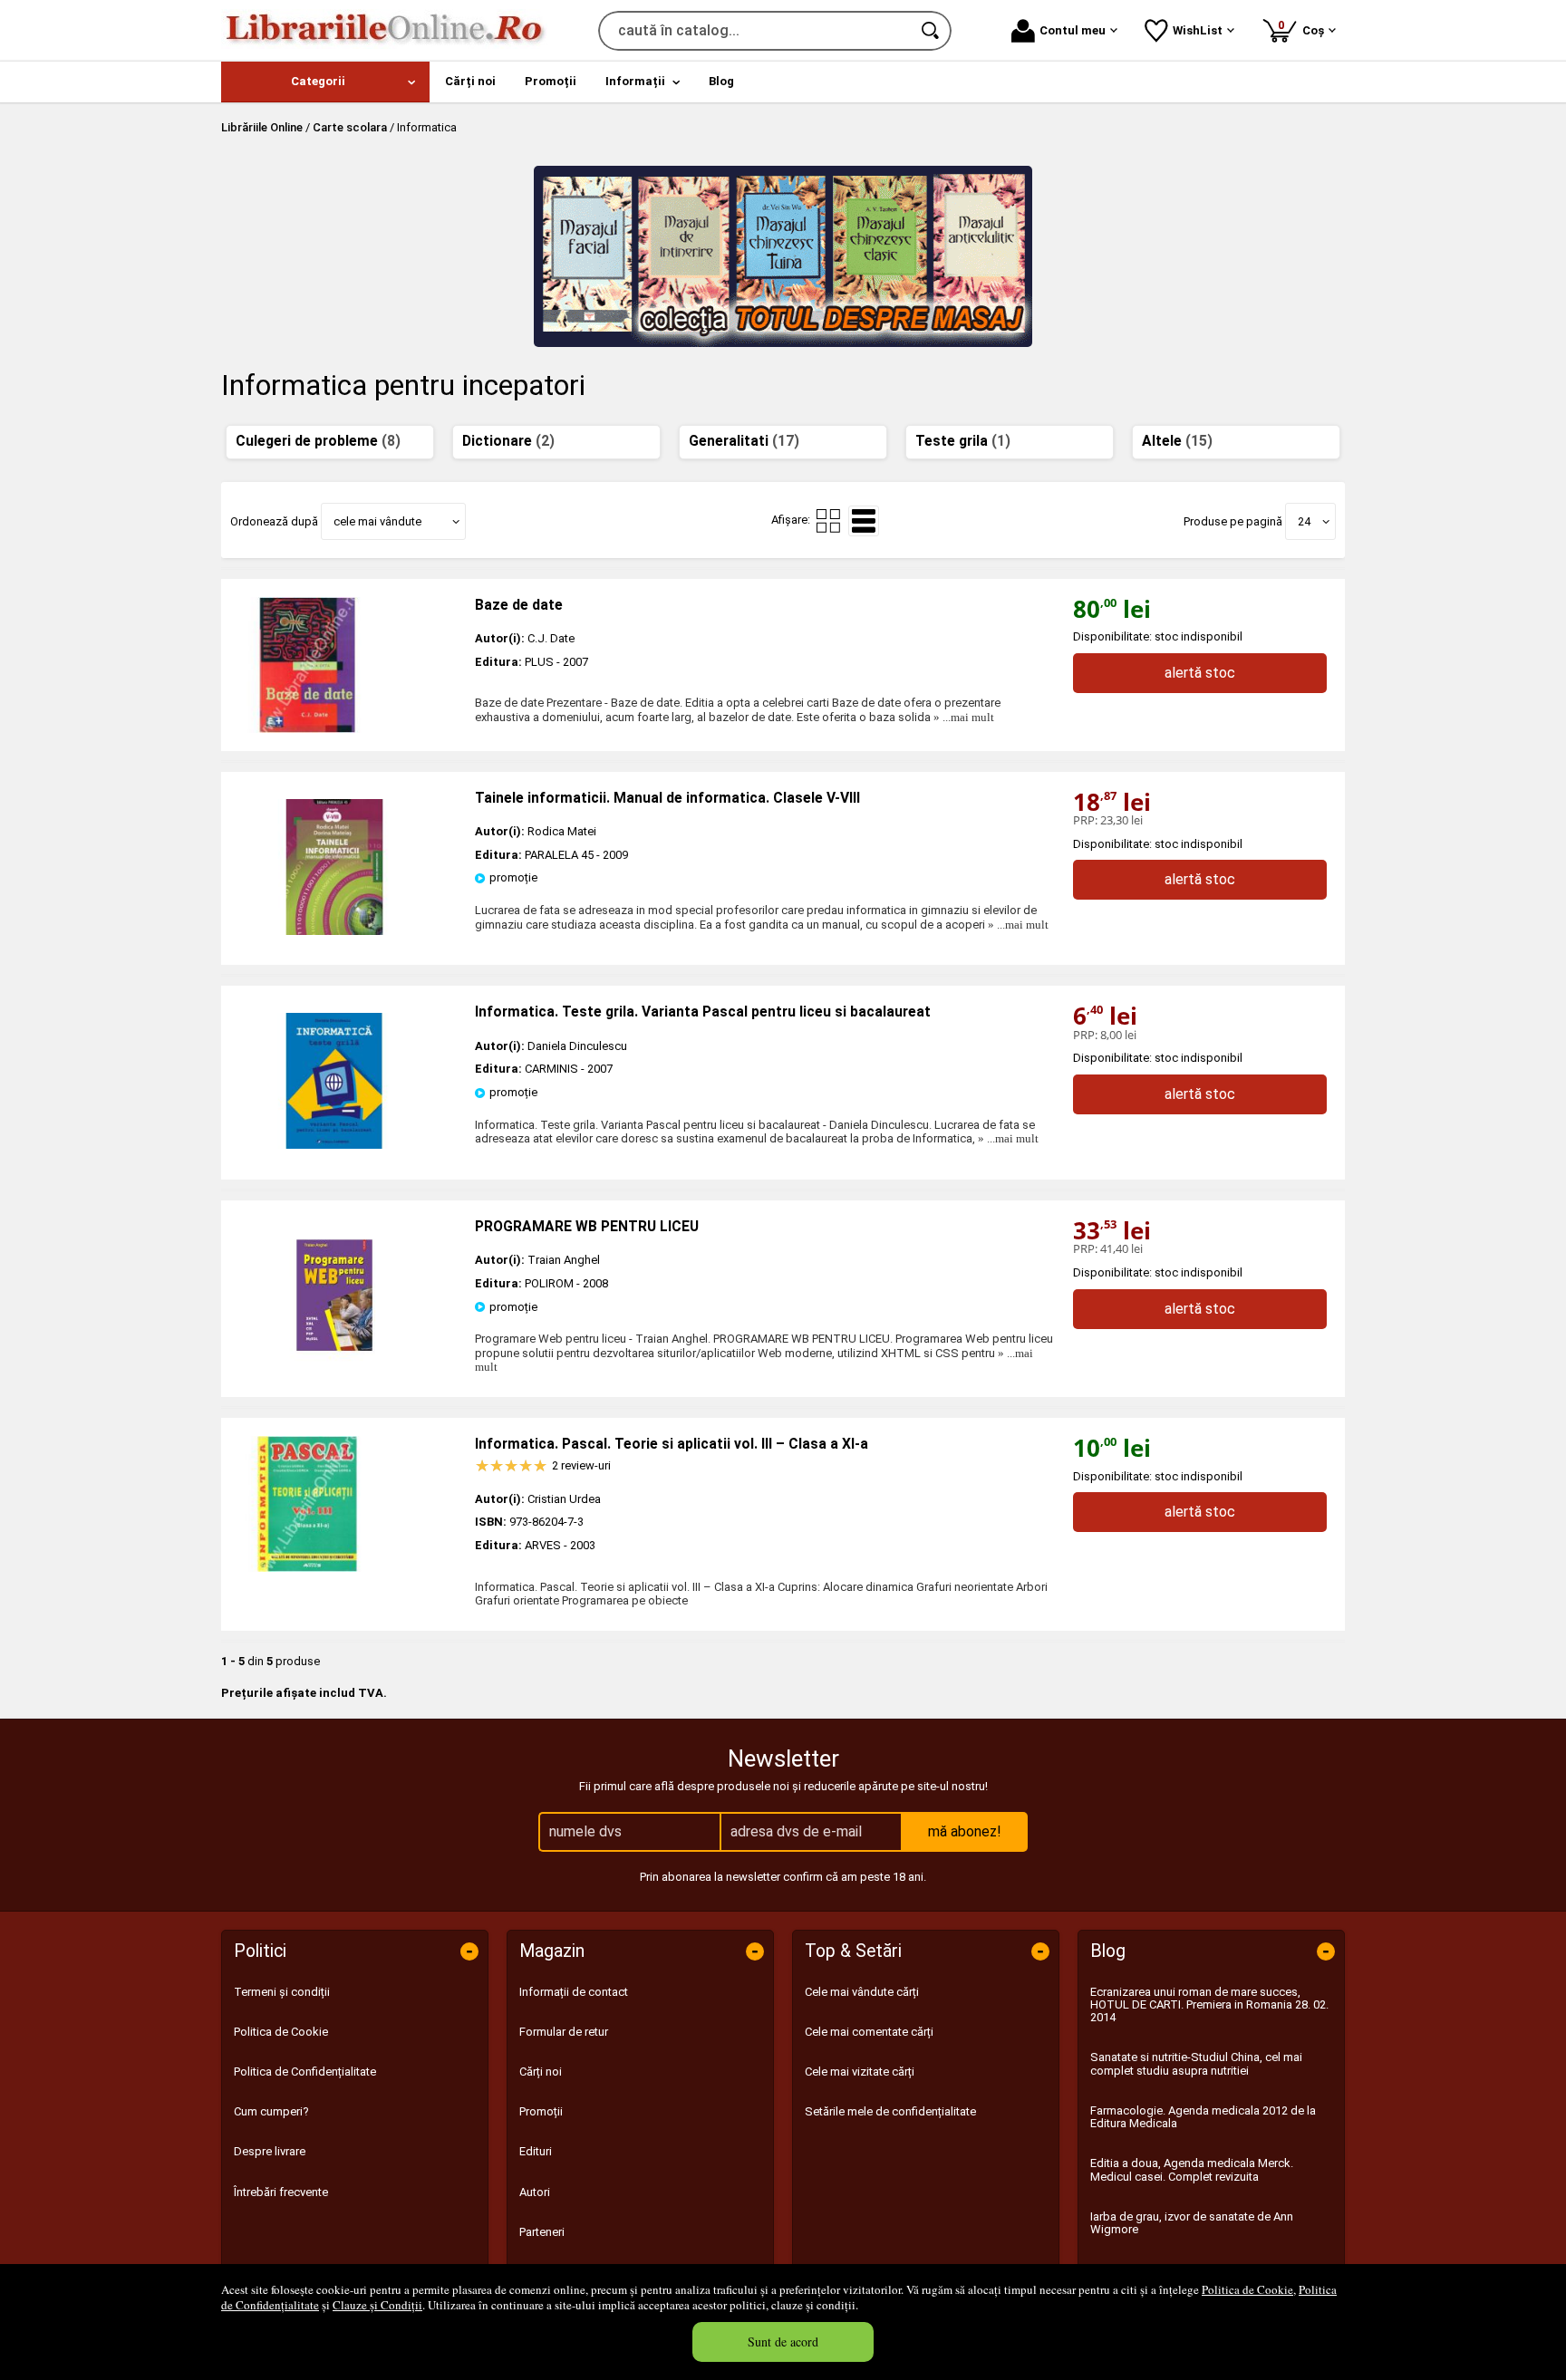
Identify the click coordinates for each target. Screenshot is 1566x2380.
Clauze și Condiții (377, 2305)
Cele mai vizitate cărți (860, 2072)
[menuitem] (325, 82)
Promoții (541, 2111)
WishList (1198, 30)
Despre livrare (270, 2151)
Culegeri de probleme (318, 441)
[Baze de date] (348, 665)
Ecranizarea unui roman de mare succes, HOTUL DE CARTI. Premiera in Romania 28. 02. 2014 (1209, 2005)
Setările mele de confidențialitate (890, 2111)
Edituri (536, 2151)
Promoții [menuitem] (551, 81)
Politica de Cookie (1247, 2289)
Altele (1177, 441)
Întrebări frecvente (281, 2192)
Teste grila (963, 441)
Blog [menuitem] (721, 81)
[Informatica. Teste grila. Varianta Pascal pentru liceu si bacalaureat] (334, 1145)
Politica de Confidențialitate (305, 2072)
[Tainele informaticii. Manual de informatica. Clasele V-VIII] (334, 931)
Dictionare (508, 441)
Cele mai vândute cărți (862, 1992)
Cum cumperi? (271, 2111)
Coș (1304, 28)
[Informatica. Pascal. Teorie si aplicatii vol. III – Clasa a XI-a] (348, 1504)
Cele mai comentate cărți (869, 2032)
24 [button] (1304, 521)
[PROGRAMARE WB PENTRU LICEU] (334, 1359)
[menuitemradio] (828, 521)
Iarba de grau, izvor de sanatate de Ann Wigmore (1192, 2223)
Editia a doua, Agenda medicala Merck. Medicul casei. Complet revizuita (1192, 2169)
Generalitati (744, 441)
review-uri (581, 1465)
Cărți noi (541, 2072)
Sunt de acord (783, 2341)
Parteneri (542, 2232)
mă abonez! (965, 1831)
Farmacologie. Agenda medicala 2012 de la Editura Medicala (1203, 2117)
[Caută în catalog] (932, 31)
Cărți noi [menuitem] (470, 81)
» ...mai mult (962, 717)
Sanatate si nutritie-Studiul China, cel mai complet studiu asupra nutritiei (1196, 2063)
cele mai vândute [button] (377, 521)
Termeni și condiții (282, 1992)
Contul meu (1073, 30)
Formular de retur (564, 2032)
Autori (535, 2192)
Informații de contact (574, 1992)
